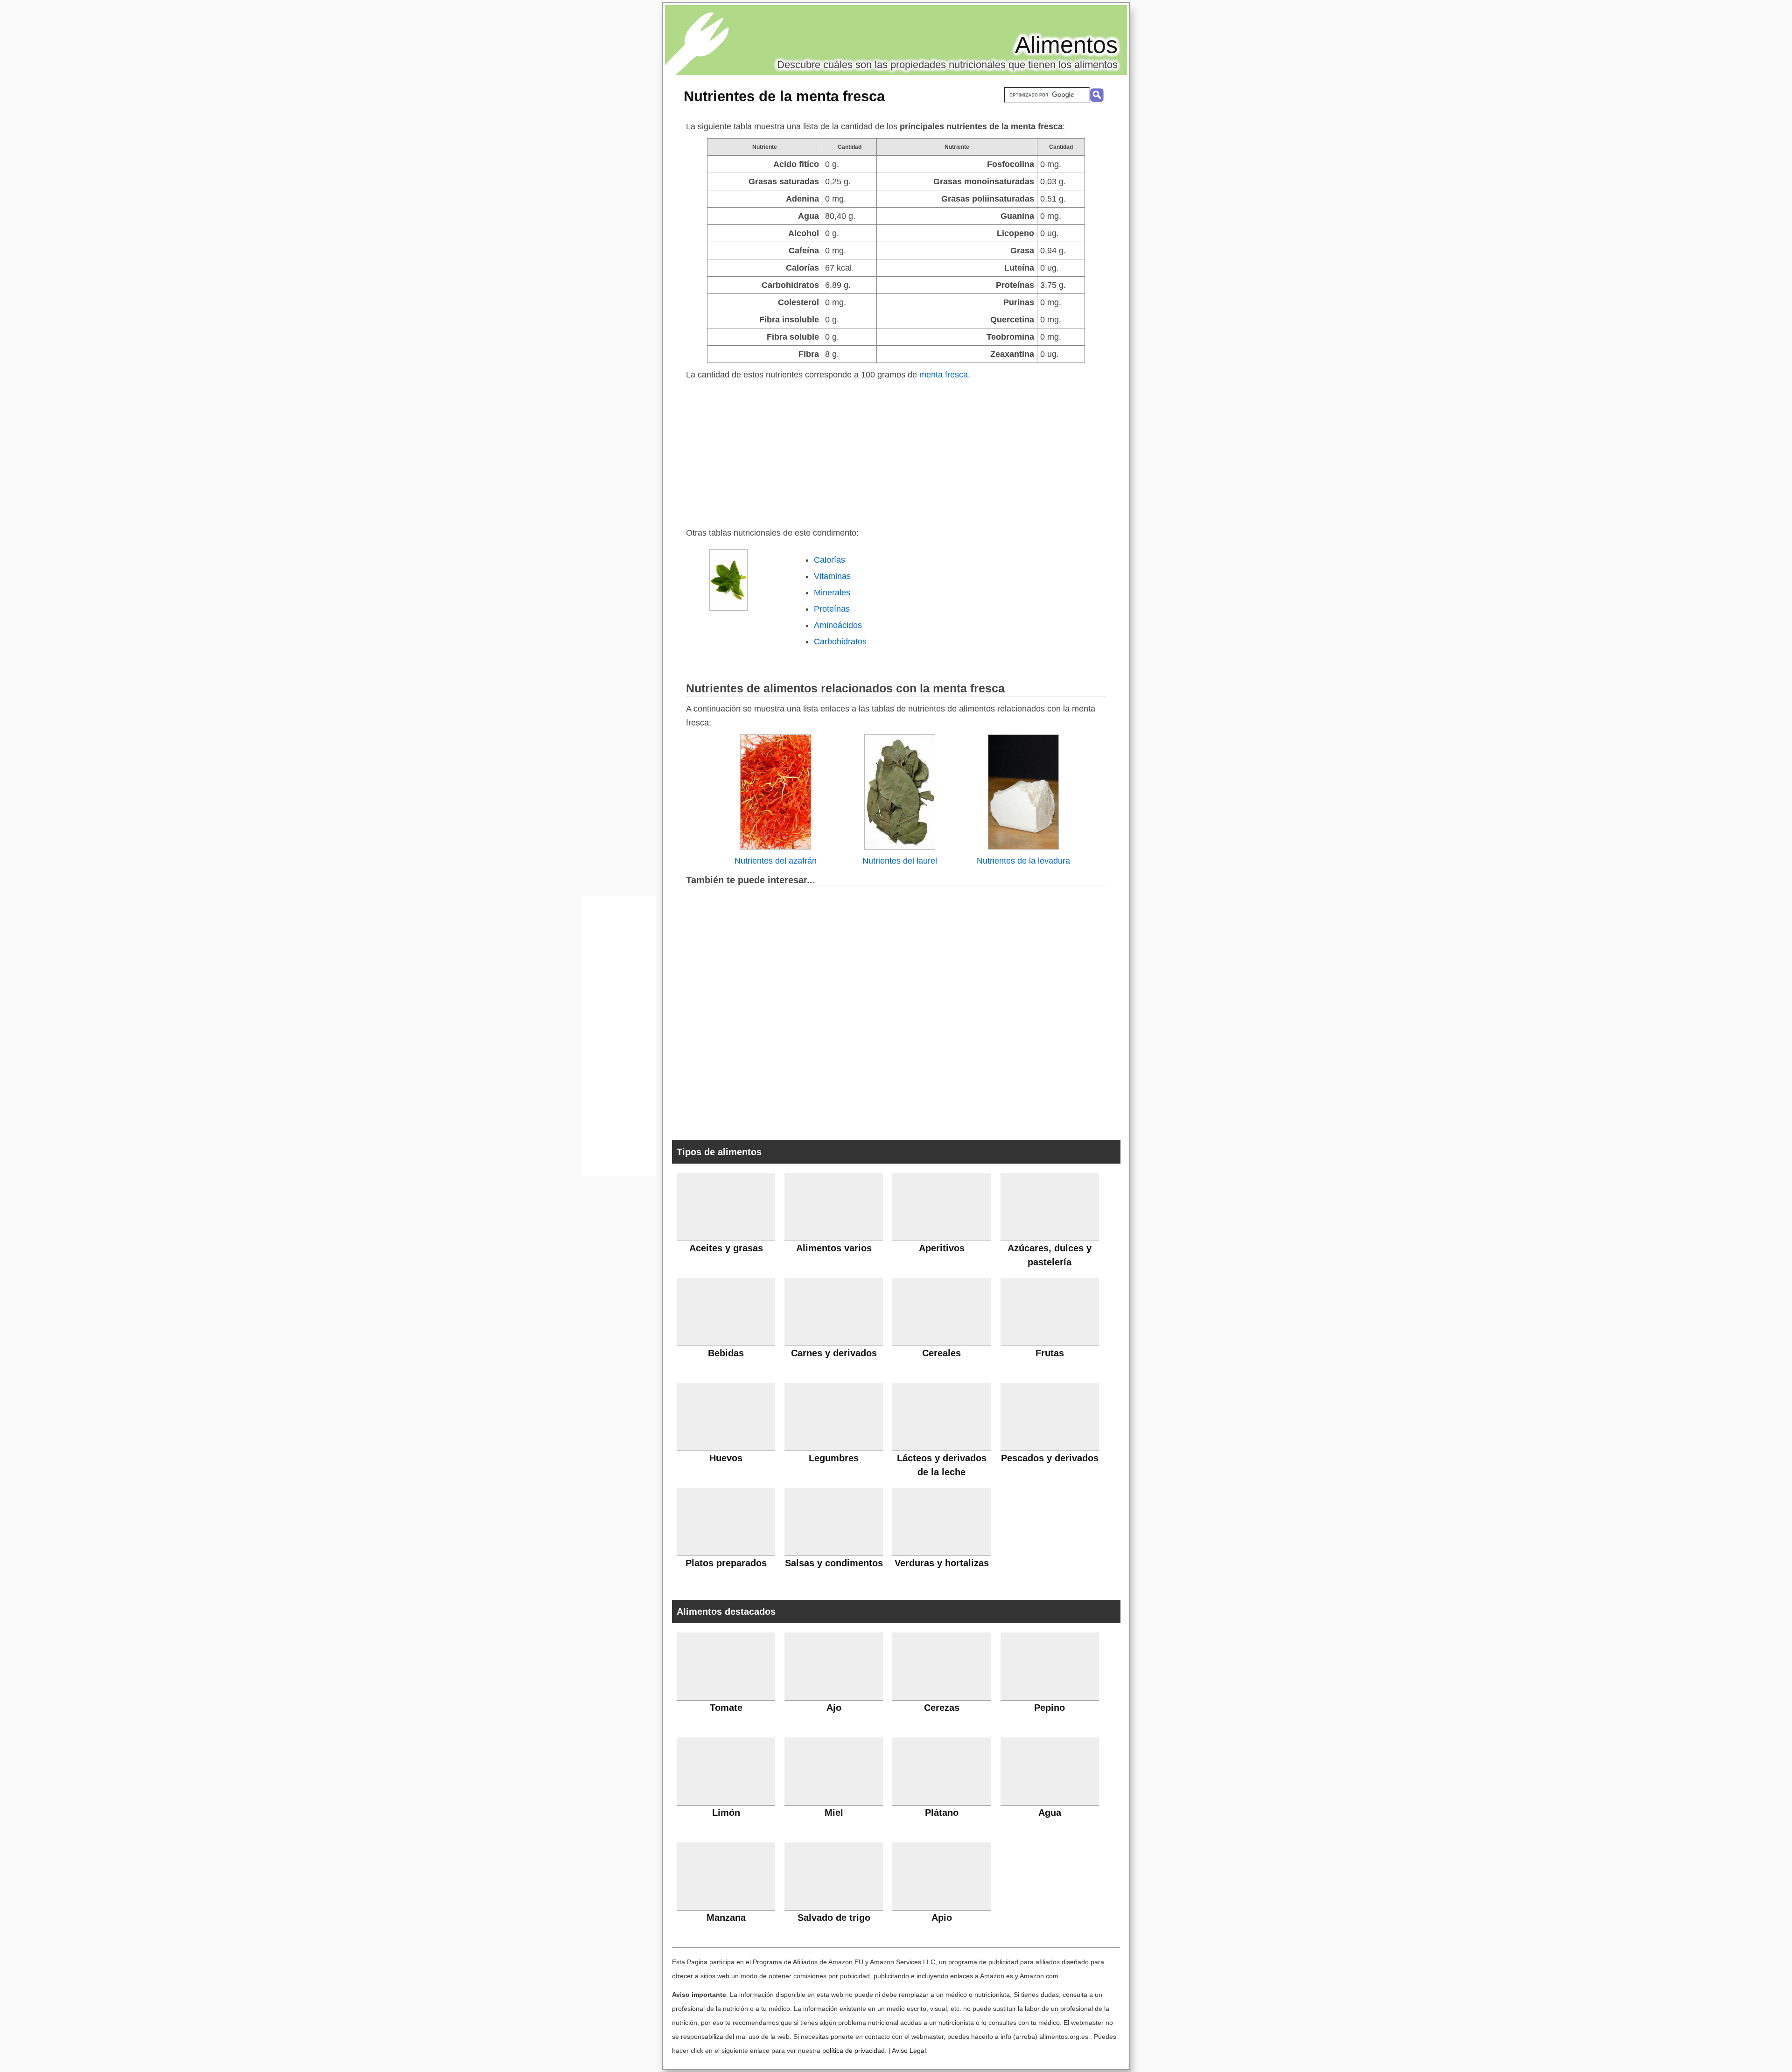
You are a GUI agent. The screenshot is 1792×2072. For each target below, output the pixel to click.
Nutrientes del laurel (900, 861)
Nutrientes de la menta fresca (784, 96)
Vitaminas (832, 576)
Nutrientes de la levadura (1023, 861)
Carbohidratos (840, 642)
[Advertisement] (896, 452)
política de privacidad (854, 2051)
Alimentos (1066, 45)
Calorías (829, 560)
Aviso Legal (909, 2051)
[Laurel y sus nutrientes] (900, 847)
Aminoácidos (838, 625)
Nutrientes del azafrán (776, 861)
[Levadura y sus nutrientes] (1023, 847)
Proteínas (832, 609)
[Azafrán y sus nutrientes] (776, 847)
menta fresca (944, 375)
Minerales (832, 593)
